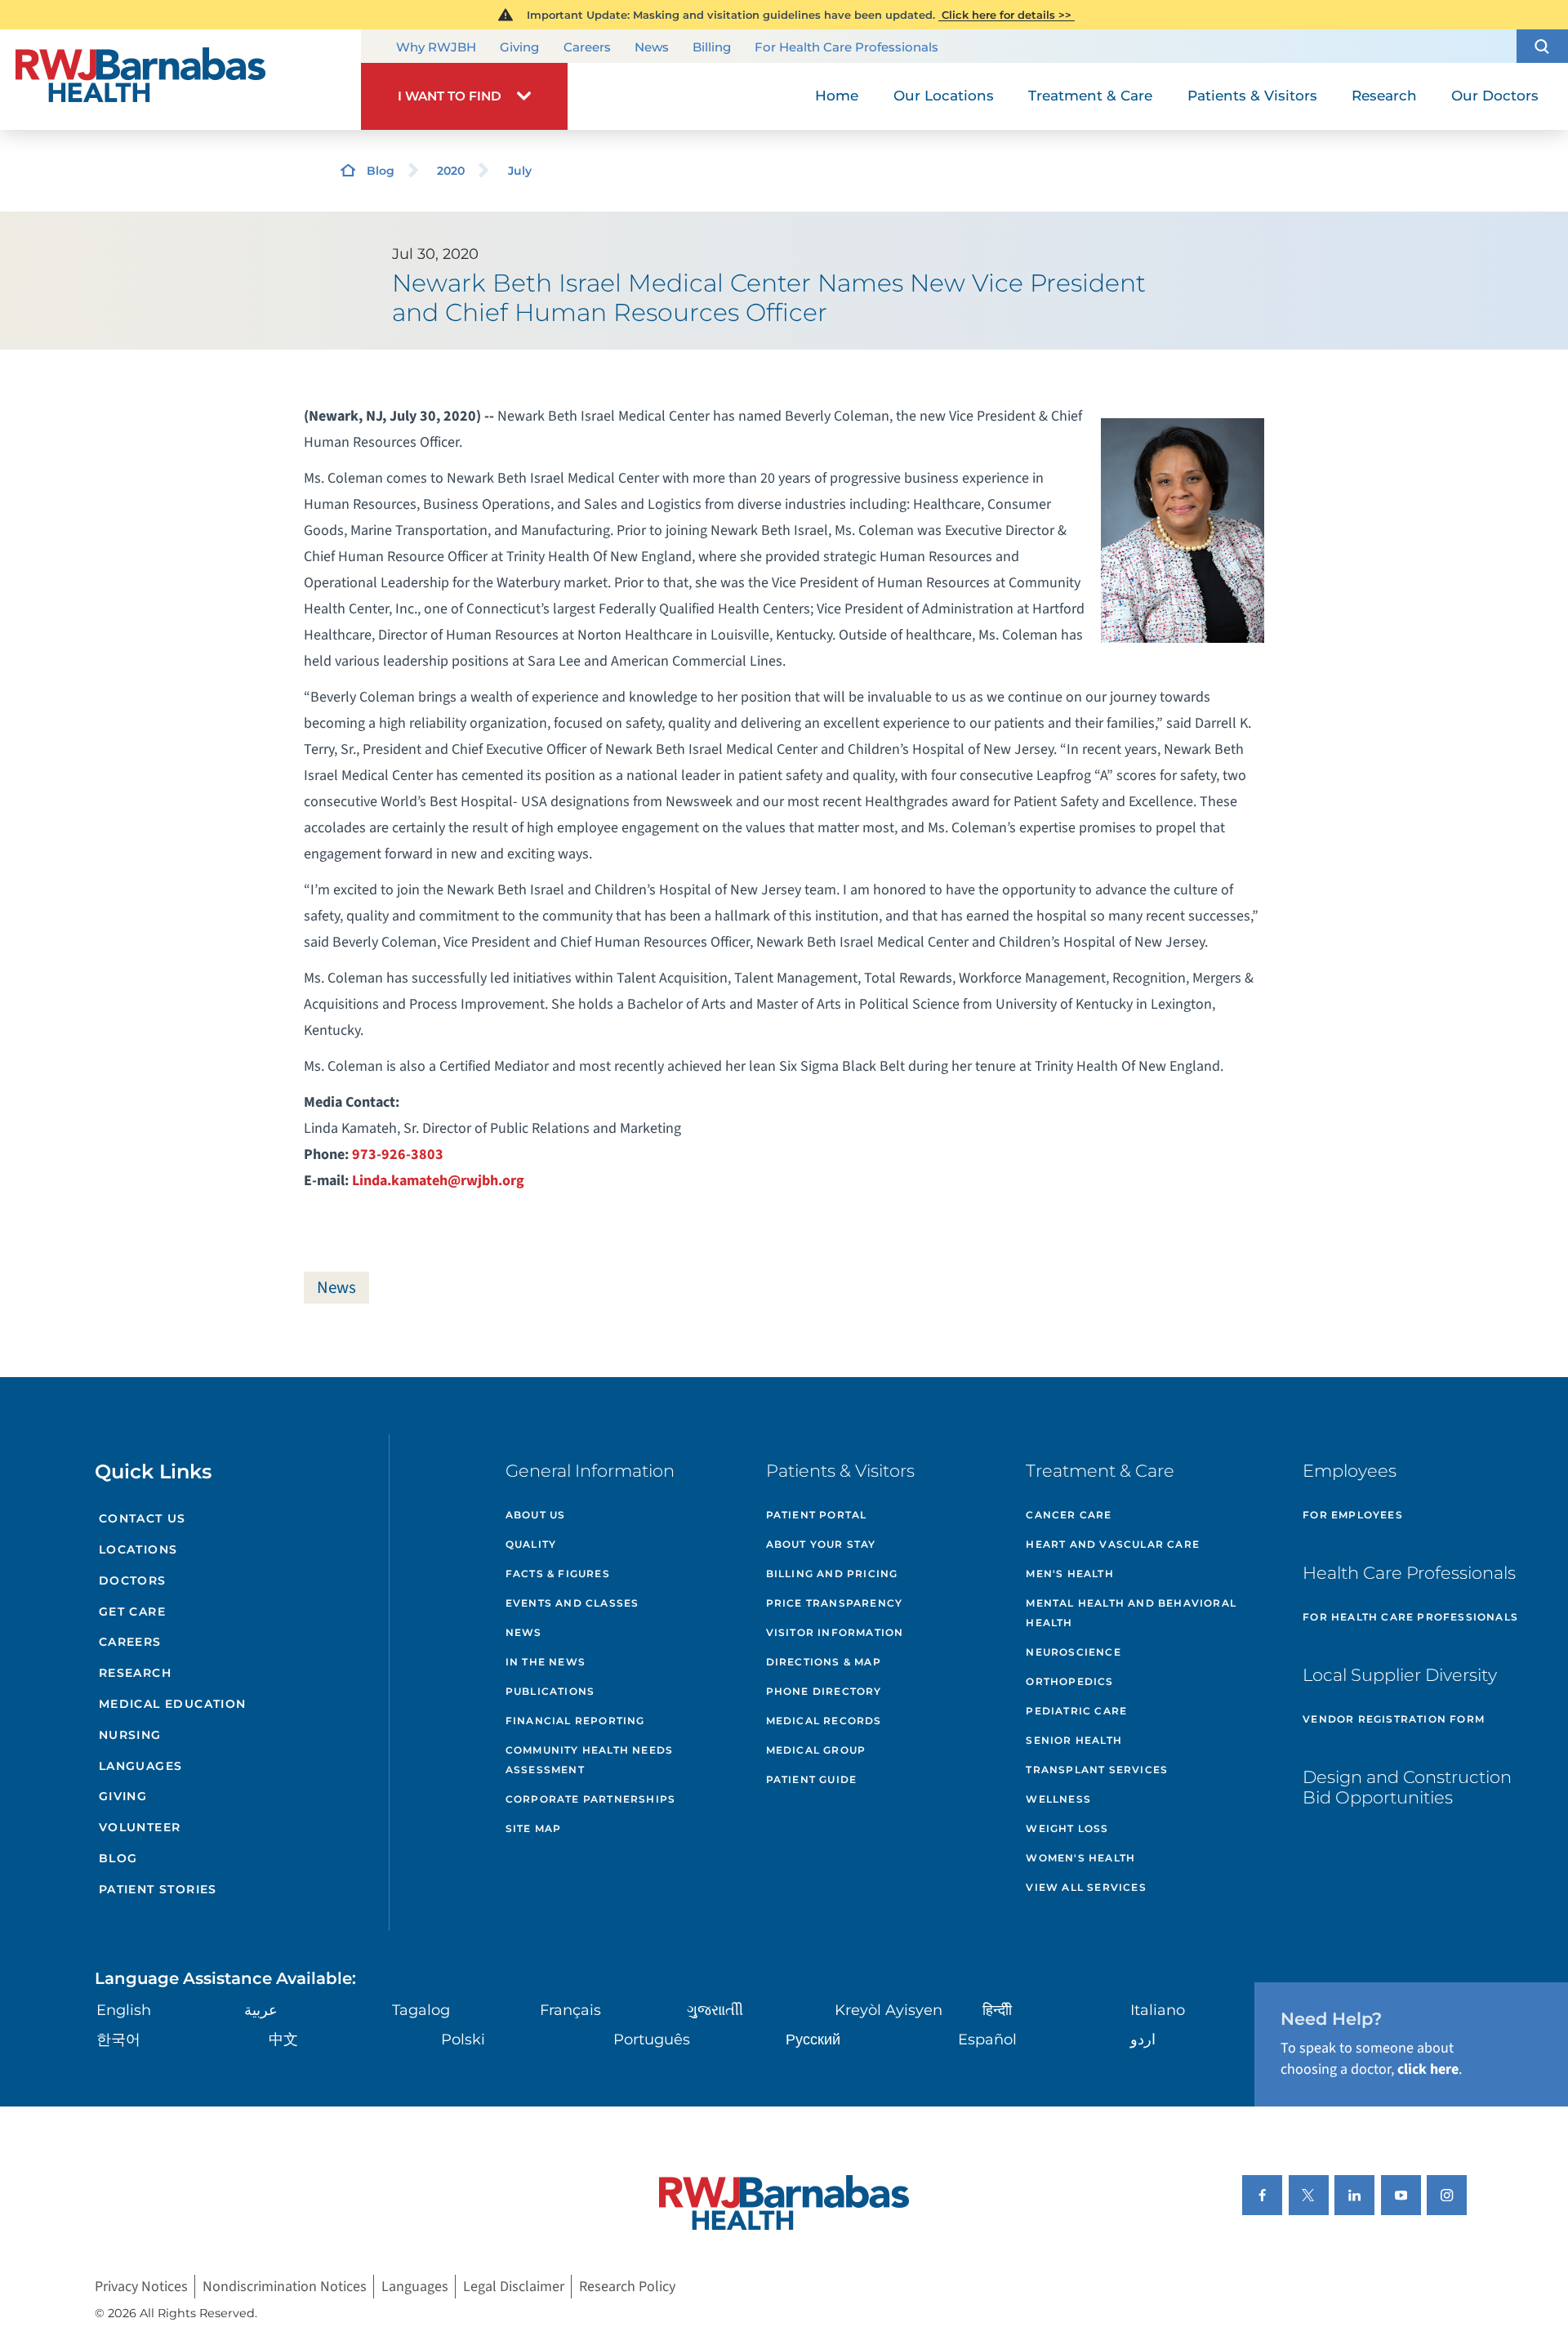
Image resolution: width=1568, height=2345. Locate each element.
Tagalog (421, 2010)
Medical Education (173, 1704)
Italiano (1158, 2010)
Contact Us (143, 1518)
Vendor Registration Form (1394, 1719)
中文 (283, 2040)
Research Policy (627, 2287)
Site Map (534, 1828)
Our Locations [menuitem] (944, 96)
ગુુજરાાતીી (715, 2010)
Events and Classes (572, 1603)
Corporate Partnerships (590, 1799)
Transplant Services (1097, 1770)
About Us (536, 1515)
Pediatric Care (1076, 1711)
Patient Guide (812, 1779)
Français (570, 2010)
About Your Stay (821, 1544)
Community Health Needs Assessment (589, 1760)
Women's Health (1080, 1858)
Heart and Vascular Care (1113, 1544)
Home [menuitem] (837, 96)
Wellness (1058, 1799)
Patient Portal (817, 1515)
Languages (141, 1766)
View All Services (1086, 1887)
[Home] (180, 80)
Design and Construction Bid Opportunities (1407, 1787)
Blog (381, 171)
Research (135, 1673)
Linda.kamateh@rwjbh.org (438, 1181)
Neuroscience (1073, 1652)
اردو (1143, 2040)
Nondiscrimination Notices (285, 2287)
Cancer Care (1069, 1515)
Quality (531, 1544)
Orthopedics (1069, 1681)
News (652, 47)
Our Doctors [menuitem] (1495, 96)
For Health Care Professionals (846, 47)
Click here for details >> (1007, 15)
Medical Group (816, 1750)
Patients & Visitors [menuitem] (1252, 96)
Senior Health (1074, 1740)
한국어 (118, 2040)
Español (987, 2040)
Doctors (133, 1580)
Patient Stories (158, 1889)
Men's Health (1069, 1574)
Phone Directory (824, 1691)
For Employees (1353, 1515)
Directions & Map (824, 1662)
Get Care (132, 1612)
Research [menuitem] (1384, 96)
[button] (1542, 46)
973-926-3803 (398, 1155)
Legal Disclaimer (514, 2287)
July (520, 171)
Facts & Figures (558, 1574)
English (124, 2010)
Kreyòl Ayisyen (889, 2010)
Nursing (130, 1735)
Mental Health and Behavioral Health (1131, 1613)
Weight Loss (1067, 1828)
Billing (712, 47)
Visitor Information (835, 1632)
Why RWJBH (436, 47)
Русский (813, 2040)
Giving (519, 47)
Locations (138, 1549)
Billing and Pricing (832, 1574)
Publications (550, 1691)
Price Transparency (835, 1603)
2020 (451, 171)
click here (1428, 2069)
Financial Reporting (575, 1721)
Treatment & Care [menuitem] (1090, 96)
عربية (261, 2010)
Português (652, 2040)
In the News (546, 1662)
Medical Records (824, 1721)
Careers (587, 47)
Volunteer (140, 1827)
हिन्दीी (997, 2010)
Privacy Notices (141, 2287)
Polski (463, 2040)
